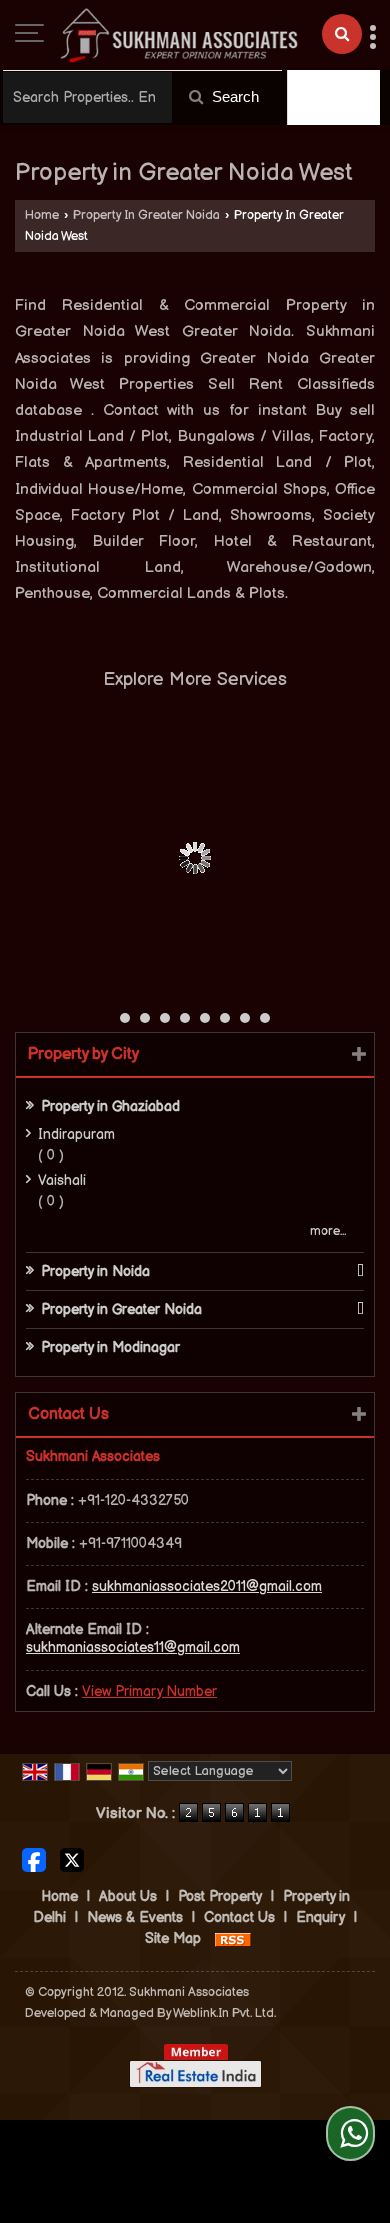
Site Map (173, 1938)
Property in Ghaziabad (110, 1106)
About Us (128, 1896)
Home (42, 215)
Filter (342, 97)
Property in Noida (95, 1271)
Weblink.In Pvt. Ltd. (224, 2013)
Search (233, 96)
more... (328, 1231)
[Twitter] (72, 1859)
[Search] (342, 34)
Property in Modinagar (110, 1347)
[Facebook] (34, 1859)
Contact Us (239, 1917)
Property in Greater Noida (121, 1309)
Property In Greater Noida (146, 215)
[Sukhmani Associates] (179, 35)
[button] (149, 1691)
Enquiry (320, 1917)
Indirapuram (76, 1134)
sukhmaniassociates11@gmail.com (133, 1647)
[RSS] (233, 1938)
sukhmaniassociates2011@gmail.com (207, 1586)
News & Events (135, 1917)
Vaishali (62, 1180)
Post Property (220, 1896)
